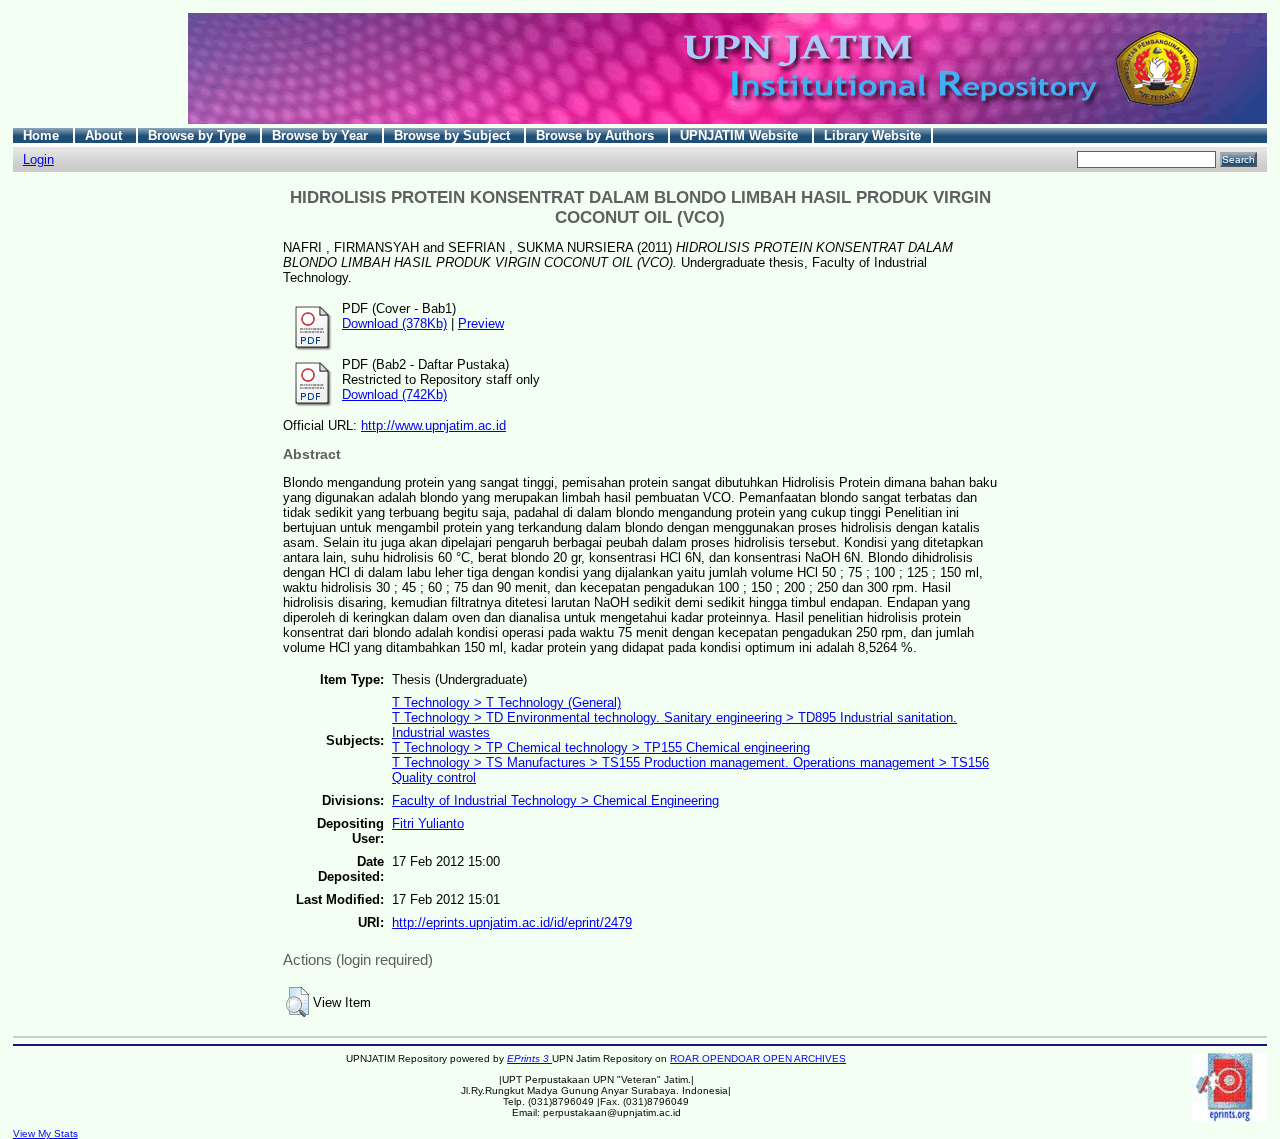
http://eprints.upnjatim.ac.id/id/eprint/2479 (512, 922)
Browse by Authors (597, 135)
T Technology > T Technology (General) (506, 702)
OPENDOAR (732, 1058)
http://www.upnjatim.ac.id (433, 425)
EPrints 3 (529, 1058)
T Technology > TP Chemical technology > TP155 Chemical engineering (601, 747)
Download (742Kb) (394, 394)
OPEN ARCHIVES (804, 1058)
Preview (481, 323)
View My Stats (45, 1133)
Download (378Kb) (394, 323)
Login (38, 159)
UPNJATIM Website (741, 135)
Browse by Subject (454, 135)
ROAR (686, 1058)
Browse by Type (199, 135)
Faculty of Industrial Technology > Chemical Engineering (555, 800)
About (105, 135)
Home (43, 135)
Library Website (872, 135)
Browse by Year (322, 135)
